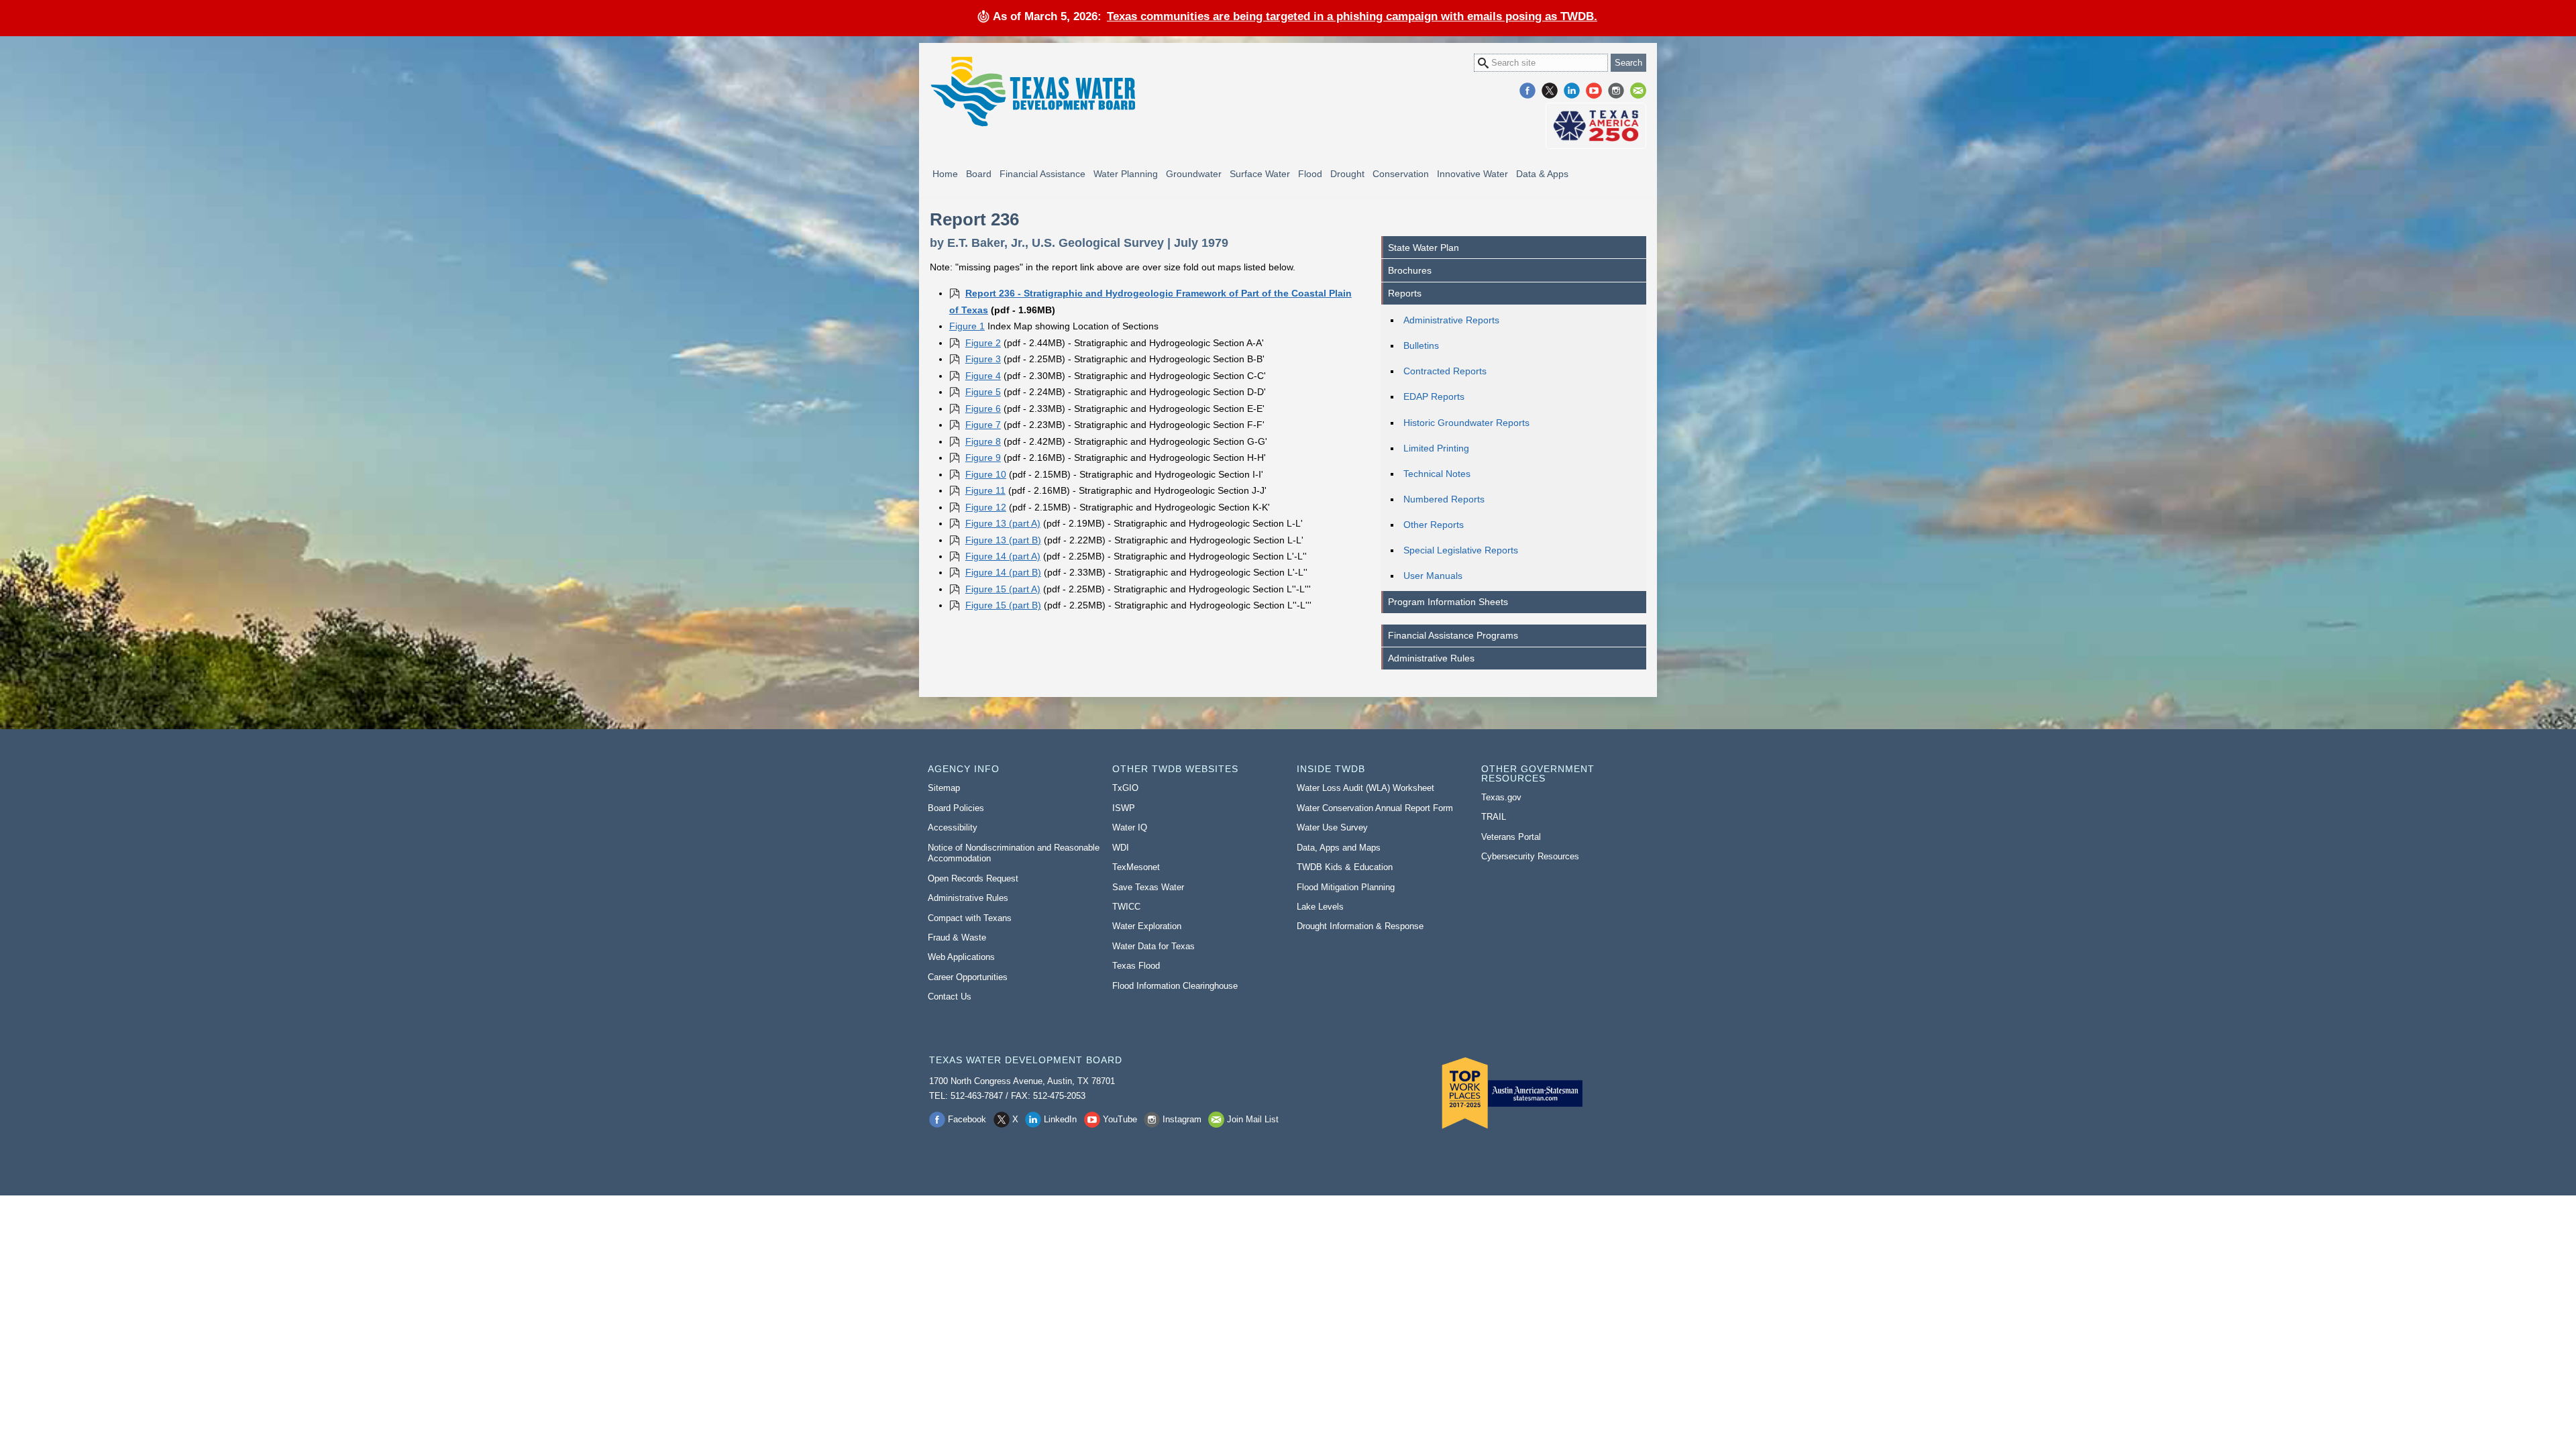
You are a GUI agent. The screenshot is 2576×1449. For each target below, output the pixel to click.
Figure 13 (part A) (1003, 523)
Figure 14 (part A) (1003, 556)
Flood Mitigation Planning (1346, 887)
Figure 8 (983, 441)
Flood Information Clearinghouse (1175, 986)
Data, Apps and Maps (1339, 848)
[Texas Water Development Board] (1032, 92)
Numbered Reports (1444, 499)
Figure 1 (967, 326)
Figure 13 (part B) (1003, 540)
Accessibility (953, 827)
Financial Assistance (1042, 174)
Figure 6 (983, 409)
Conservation (1401, 174)
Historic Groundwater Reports (1466, 423)
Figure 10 (986, 474)
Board (979, 174)
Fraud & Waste (957, 937)
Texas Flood (1136, 966)
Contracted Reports (1445, 371)
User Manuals (1433, 576)
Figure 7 (983, 425)
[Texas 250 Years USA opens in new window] (1596, 126)
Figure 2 (983, 343)
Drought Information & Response (1360, 926)
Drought (1347, 174)
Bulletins (1421, 345)
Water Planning (1126, 174)
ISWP (1124, 808)
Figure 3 (983, 359)
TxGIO (1125, 788)
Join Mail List (1638, 91)
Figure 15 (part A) (1003, 589)
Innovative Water (1472, 174)
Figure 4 (983, 376)
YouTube (1594, 91)
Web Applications (961, 957)
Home (945, 174)
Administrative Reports (1451, 320)
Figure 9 (983, 458)
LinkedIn (1572, 91)
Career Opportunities (968, 977)
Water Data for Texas (1153, 946)
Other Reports (1434, 525)
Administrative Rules (1431, 658)
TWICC (1126, 907)
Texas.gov (1501, 797)
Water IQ (1130, 827)
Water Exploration (1147, 926)
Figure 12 (986, 507)
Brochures (1410, 270)
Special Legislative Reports (1461, 550)
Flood (1310, 174)
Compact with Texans (970, 918)
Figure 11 (985, 490)
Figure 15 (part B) (1003, 605)
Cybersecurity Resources (1530, 856)
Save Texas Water (1148, 887)
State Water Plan (1424, 248)
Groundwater (1194, 174)
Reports (1405, 293)
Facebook (1527, 91)
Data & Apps (1542, 174)
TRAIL (1494, 817)
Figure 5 (983, 392)
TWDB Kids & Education (1345, 867)
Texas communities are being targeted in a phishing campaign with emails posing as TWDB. (1352, 16)
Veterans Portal (1511, 837)
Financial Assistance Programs (1453, 635)
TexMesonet (1136, 867)
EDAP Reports (1434, 396)
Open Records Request (973, 878)
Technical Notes (1437, 474)
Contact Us (950, 997)
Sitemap (944, 788)
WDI (1121, 848)
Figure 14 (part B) (1003, 572)
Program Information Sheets (1448, 602)
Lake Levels (1320, 907)
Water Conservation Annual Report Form (1375, 808)
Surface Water (1260, 174)
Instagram (1616, 91)
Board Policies (956, 808)
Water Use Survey (1332, 827)
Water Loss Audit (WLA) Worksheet (1365, 788)
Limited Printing (1436, 448)
